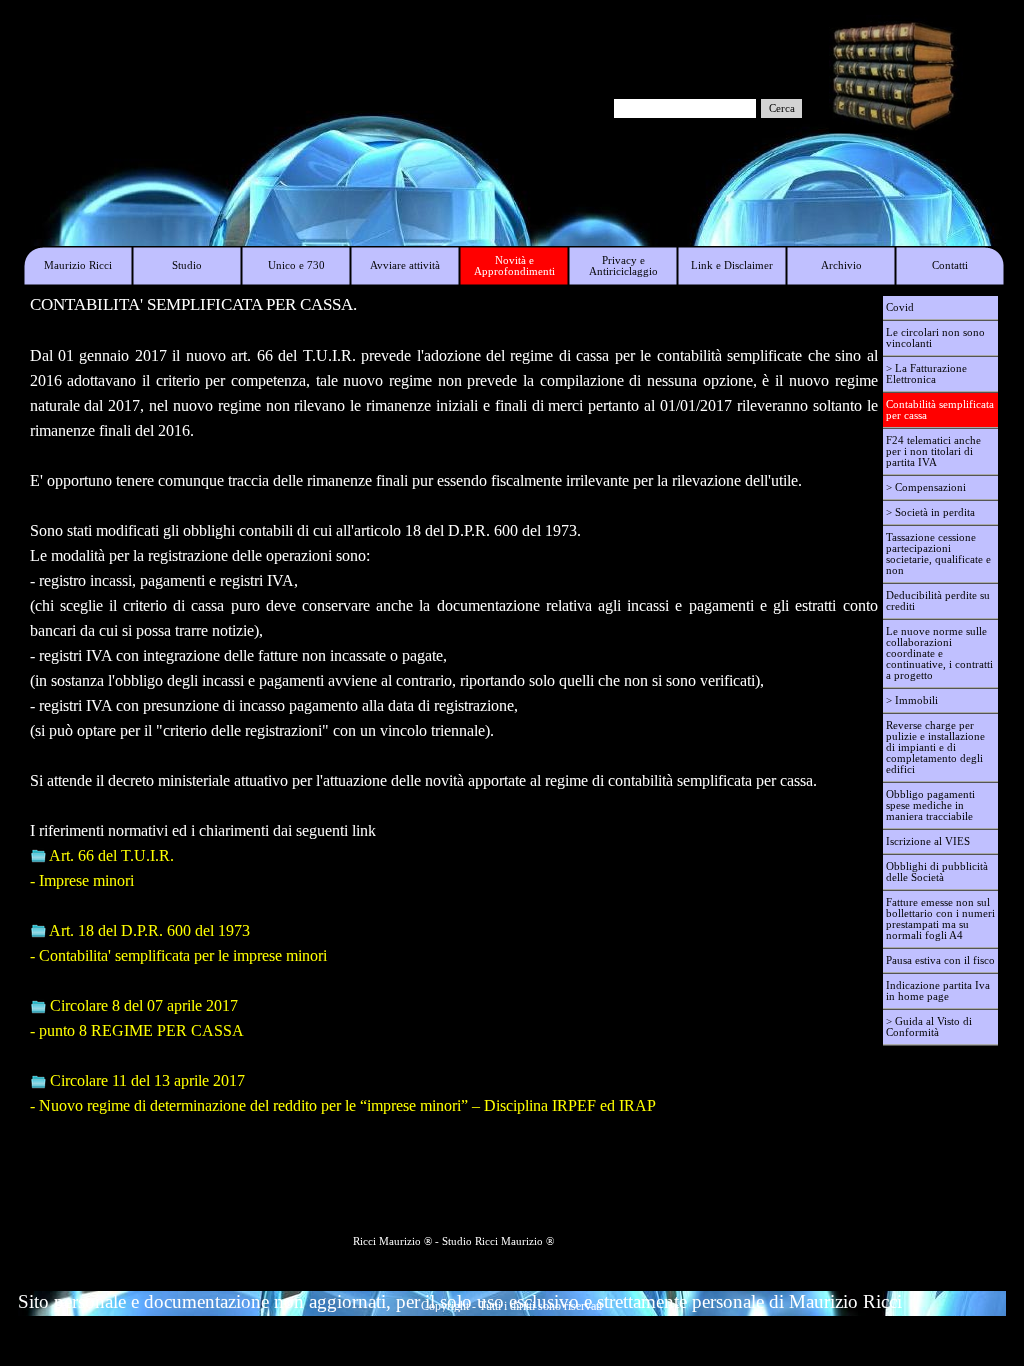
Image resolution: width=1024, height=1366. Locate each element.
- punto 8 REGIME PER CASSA (137, 1030)
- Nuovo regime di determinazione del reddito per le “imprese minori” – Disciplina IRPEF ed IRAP (343, 1105)
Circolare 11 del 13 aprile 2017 (147, 1080)
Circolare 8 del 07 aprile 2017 (144, 1005)
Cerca (782, 108)
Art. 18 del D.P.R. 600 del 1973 (149, 930)
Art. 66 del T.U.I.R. (111, 855)
